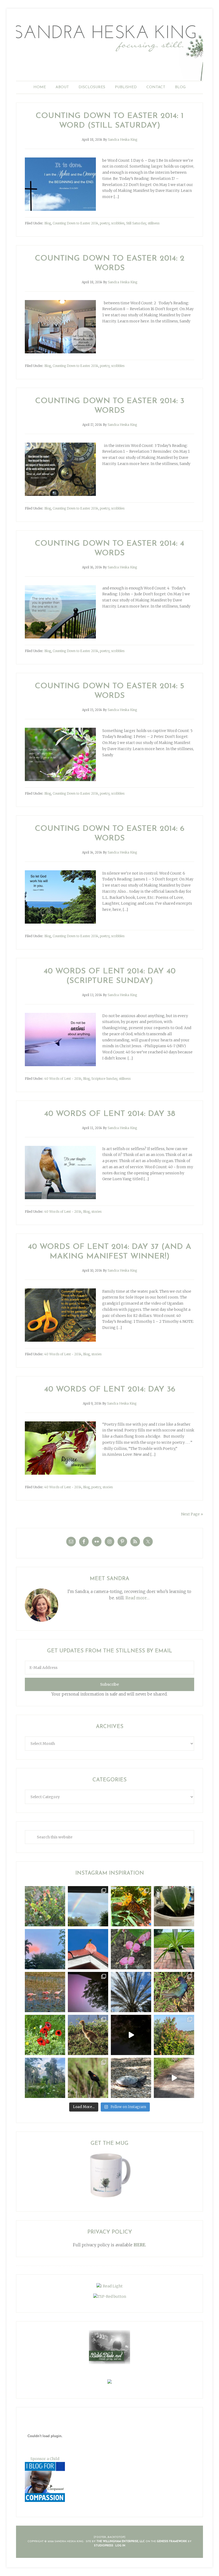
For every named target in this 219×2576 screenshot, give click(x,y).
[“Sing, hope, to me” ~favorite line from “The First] (45, 2035)
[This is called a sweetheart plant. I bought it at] (174, 1906)
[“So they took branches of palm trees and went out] (131, 1992)
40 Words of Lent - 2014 (63, 1079)
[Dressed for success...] (174, 1992)
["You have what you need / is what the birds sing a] (88, 2078)
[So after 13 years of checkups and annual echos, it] (131, 1949)
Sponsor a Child (45, 2459)
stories (96, 1212)
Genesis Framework (172, 2541)
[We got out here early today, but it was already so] (45, 1992)
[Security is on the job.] (88, 1949)
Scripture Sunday (104, 1079)
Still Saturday (136, 223)
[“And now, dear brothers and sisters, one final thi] (45, 1906)
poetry (105, 223)
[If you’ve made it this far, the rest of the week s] (131, 2078)
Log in (120, 2546)
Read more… (138, 1598)
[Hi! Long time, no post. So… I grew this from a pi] (174, 1949)
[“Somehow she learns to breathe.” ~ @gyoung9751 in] (45, 2078)
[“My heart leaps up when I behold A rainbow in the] (88, 1906)
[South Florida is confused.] (174, 2035)
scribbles (118, 223)
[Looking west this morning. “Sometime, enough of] (45, 1949)
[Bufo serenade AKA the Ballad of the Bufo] (131, 2035)
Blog (48, 223)
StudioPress (104, 2546)
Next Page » (192, 1514)
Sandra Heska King (109, 49)
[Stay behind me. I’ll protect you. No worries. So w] (174, 2078)
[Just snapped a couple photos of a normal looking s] (88, 1992)
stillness (154, 223)
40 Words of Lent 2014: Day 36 (110, 1390)
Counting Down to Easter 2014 (75, 223)
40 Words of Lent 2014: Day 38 (110, 1114)
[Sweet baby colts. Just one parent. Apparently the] (88, 2035)
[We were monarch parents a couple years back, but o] (131, 1906)
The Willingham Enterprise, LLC (121, 2541)
